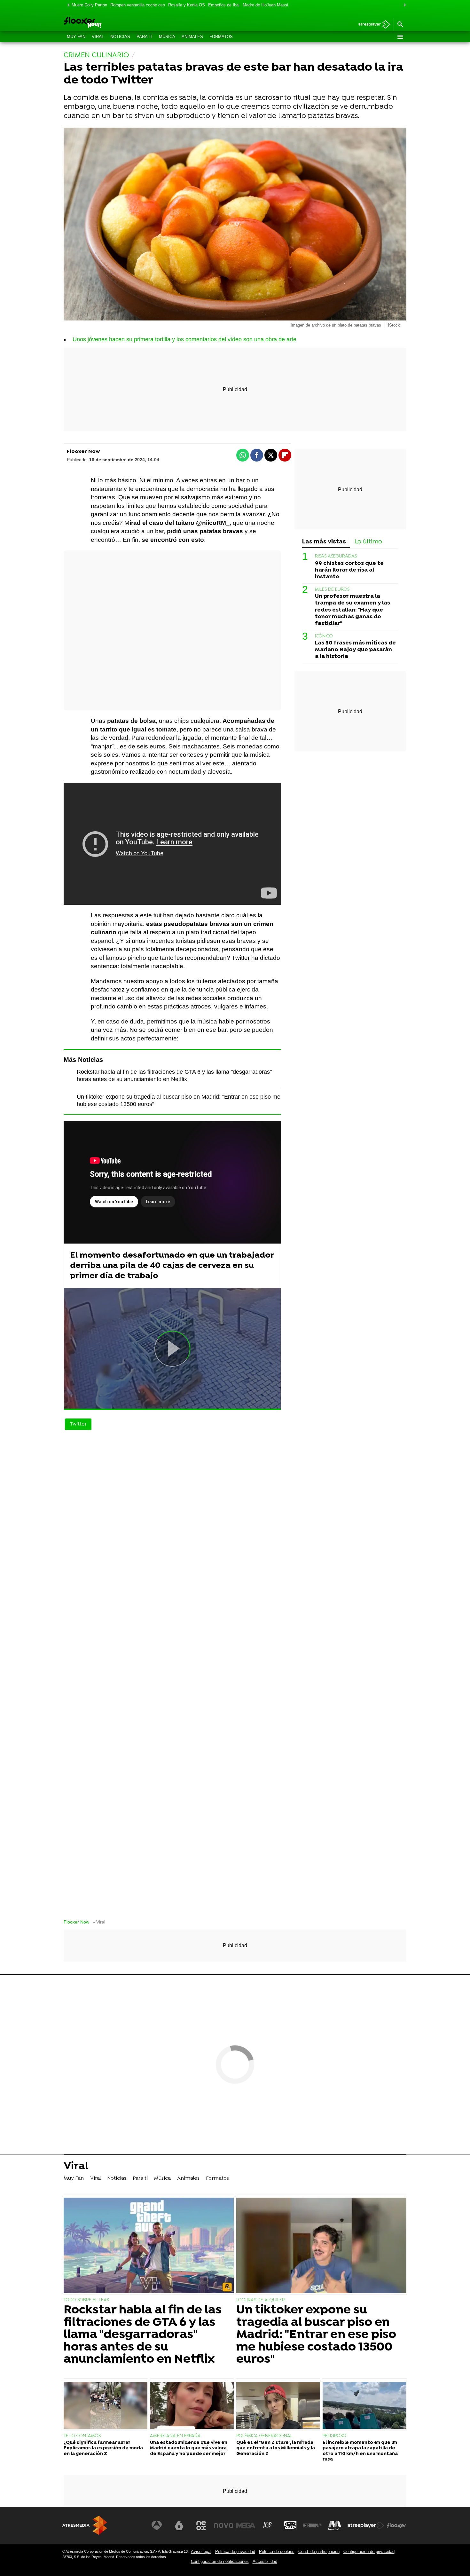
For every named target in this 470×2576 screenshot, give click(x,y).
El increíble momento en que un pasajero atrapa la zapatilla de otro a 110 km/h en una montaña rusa (360, 2451)
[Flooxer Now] (107, 23)
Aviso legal (201, 2552)
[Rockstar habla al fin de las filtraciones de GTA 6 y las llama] (149, 2246)
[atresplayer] (372, 25)
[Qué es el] (278, 2406)
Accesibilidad (265, 2561)
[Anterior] (67, 5)
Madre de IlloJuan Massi (265, 5)
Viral (98, 37)
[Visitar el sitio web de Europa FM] (312, 2525)
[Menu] (400, 37)
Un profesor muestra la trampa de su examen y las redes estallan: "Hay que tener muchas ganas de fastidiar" (352, 610)
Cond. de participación (319, 2552)
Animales (192, 37)
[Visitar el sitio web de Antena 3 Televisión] (157, 2525)
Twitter (78, 1424)
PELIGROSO (334, 2436)
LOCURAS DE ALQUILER (261, 2300)
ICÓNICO (324, 636)
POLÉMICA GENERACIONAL (264, 2436)
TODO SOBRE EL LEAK (86, 2300)
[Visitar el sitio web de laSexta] (179, 2525)
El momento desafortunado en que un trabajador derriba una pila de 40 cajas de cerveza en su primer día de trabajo (172, 1266)
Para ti (145, 37)
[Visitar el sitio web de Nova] (223, 2525)
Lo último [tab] (368, 542)
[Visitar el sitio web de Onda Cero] (290, 2525)
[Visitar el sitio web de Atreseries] (268, 2525)
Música (167, 37)
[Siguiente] (403, 5)
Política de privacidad (235, 2552)
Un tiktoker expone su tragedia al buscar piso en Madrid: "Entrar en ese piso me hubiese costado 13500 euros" (316, 2335)
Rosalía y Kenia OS (187, 5)
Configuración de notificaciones (220, 2561)
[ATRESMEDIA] (85, 2525)
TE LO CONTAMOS (82, 2436)
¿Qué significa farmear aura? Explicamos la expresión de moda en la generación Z (103, 2448)
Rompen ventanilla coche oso (138, 5)
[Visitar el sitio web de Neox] (201, 2525)
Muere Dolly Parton (89, 5)
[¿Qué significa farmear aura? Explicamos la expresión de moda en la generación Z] (106, 2406)
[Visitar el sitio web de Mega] (246, 2525)
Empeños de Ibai (224, 5)
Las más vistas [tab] (324, 542)
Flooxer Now (76, 1922)
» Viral (99, 1922)
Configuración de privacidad (369, 2552)
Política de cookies (277, 2552)
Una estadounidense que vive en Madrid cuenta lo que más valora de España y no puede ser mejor (189, 2448)
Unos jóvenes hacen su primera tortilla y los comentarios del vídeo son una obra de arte (184, 339)
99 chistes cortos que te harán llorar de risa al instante (349, 570)
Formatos (221, 37)
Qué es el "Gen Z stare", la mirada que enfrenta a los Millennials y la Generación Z (276, 2448)
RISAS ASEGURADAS (336, 556)
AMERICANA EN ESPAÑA (175, 2436)
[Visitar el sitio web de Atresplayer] (366, 2525)
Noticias (120, 37)
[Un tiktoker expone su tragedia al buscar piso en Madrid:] (321, 2246)
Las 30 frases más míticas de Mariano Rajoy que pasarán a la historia (355, 650)
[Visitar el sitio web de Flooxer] (396, 2525)
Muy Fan (76, 37)
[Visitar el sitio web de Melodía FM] (335, 2525)
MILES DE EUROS (332, 590)
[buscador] (400, 25)
